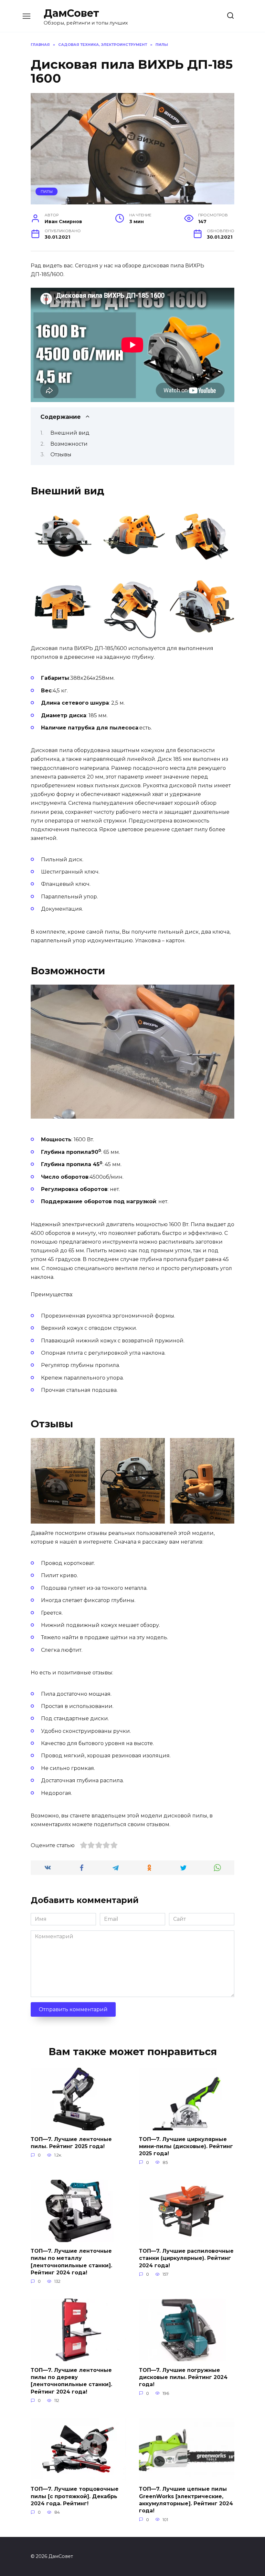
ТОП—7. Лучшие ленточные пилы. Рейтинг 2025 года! (71, 2142)
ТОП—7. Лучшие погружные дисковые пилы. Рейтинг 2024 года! (183, 2377)
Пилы (47, 191)
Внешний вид (70, 433)
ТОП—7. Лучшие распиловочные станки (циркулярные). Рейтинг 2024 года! (186, 2258)
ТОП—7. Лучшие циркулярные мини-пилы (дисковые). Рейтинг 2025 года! (186, 2146)
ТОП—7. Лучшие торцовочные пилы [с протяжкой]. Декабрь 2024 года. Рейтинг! (75, 2496)
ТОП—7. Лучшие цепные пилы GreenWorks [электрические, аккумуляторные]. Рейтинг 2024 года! (186, 2500)
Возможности (69, 444)
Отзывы (61, 455)
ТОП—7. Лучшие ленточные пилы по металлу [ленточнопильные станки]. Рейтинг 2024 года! (71, 2261)
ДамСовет (71, 13)
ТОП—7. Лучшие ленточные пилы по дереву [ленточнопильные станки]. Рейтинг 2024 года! (71, 2381)
